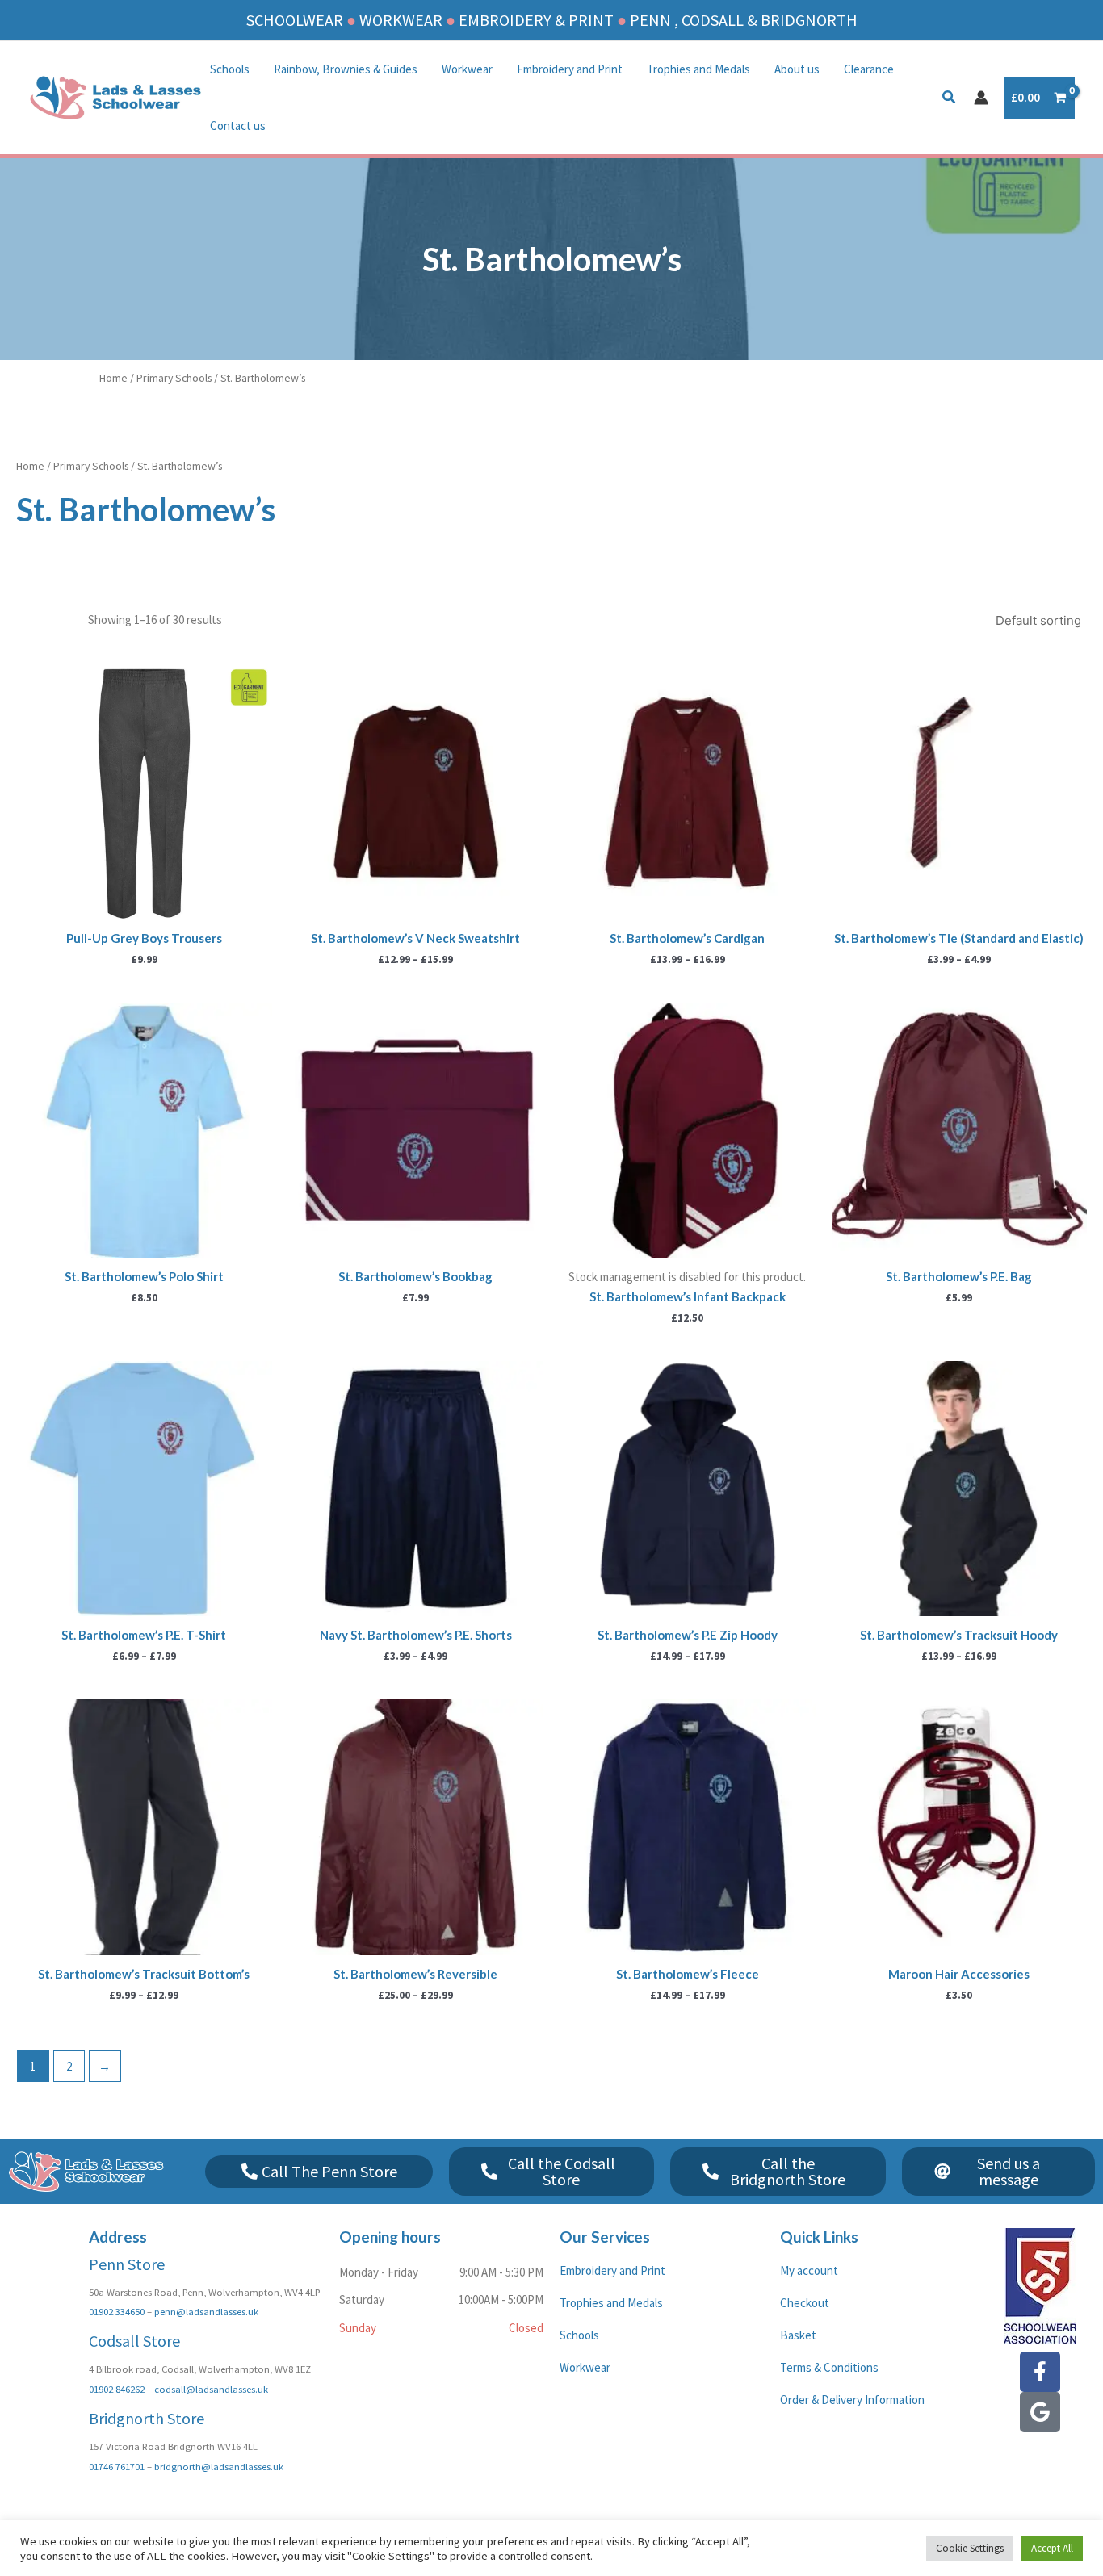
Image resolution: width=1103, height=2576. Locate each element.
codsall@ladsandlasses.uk (211, 2389)
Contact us (238, 126)
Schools (230, 69)
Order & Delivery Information (852, 2400)
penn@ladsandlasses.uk (206, 2311)
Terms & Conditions (829, 2367)
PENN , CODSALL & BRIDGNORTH (744, 20)
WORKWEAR (401, 20)
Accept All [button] (1052, 2548)
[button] (950, 99)
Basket (798, 2335)
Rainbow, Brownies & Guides (346, 69)
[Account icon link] (981, 98)
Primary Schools (174, 378)
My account (809, 2270)
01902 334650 (117, 2311)
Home (113, 378)
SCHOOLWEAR (295, 20)
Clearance (869, 69)
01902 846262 (117, 2389)
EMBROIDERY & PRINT (536, 20)
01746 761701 (117, 2466)
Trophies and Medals (698, 69)
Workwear (467, 69)
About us (797, 69)
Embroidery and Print (570, 69)
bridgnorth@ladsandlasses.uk (219, 2466)
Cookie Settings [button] (970, 2548)
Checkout (805, 2303)
